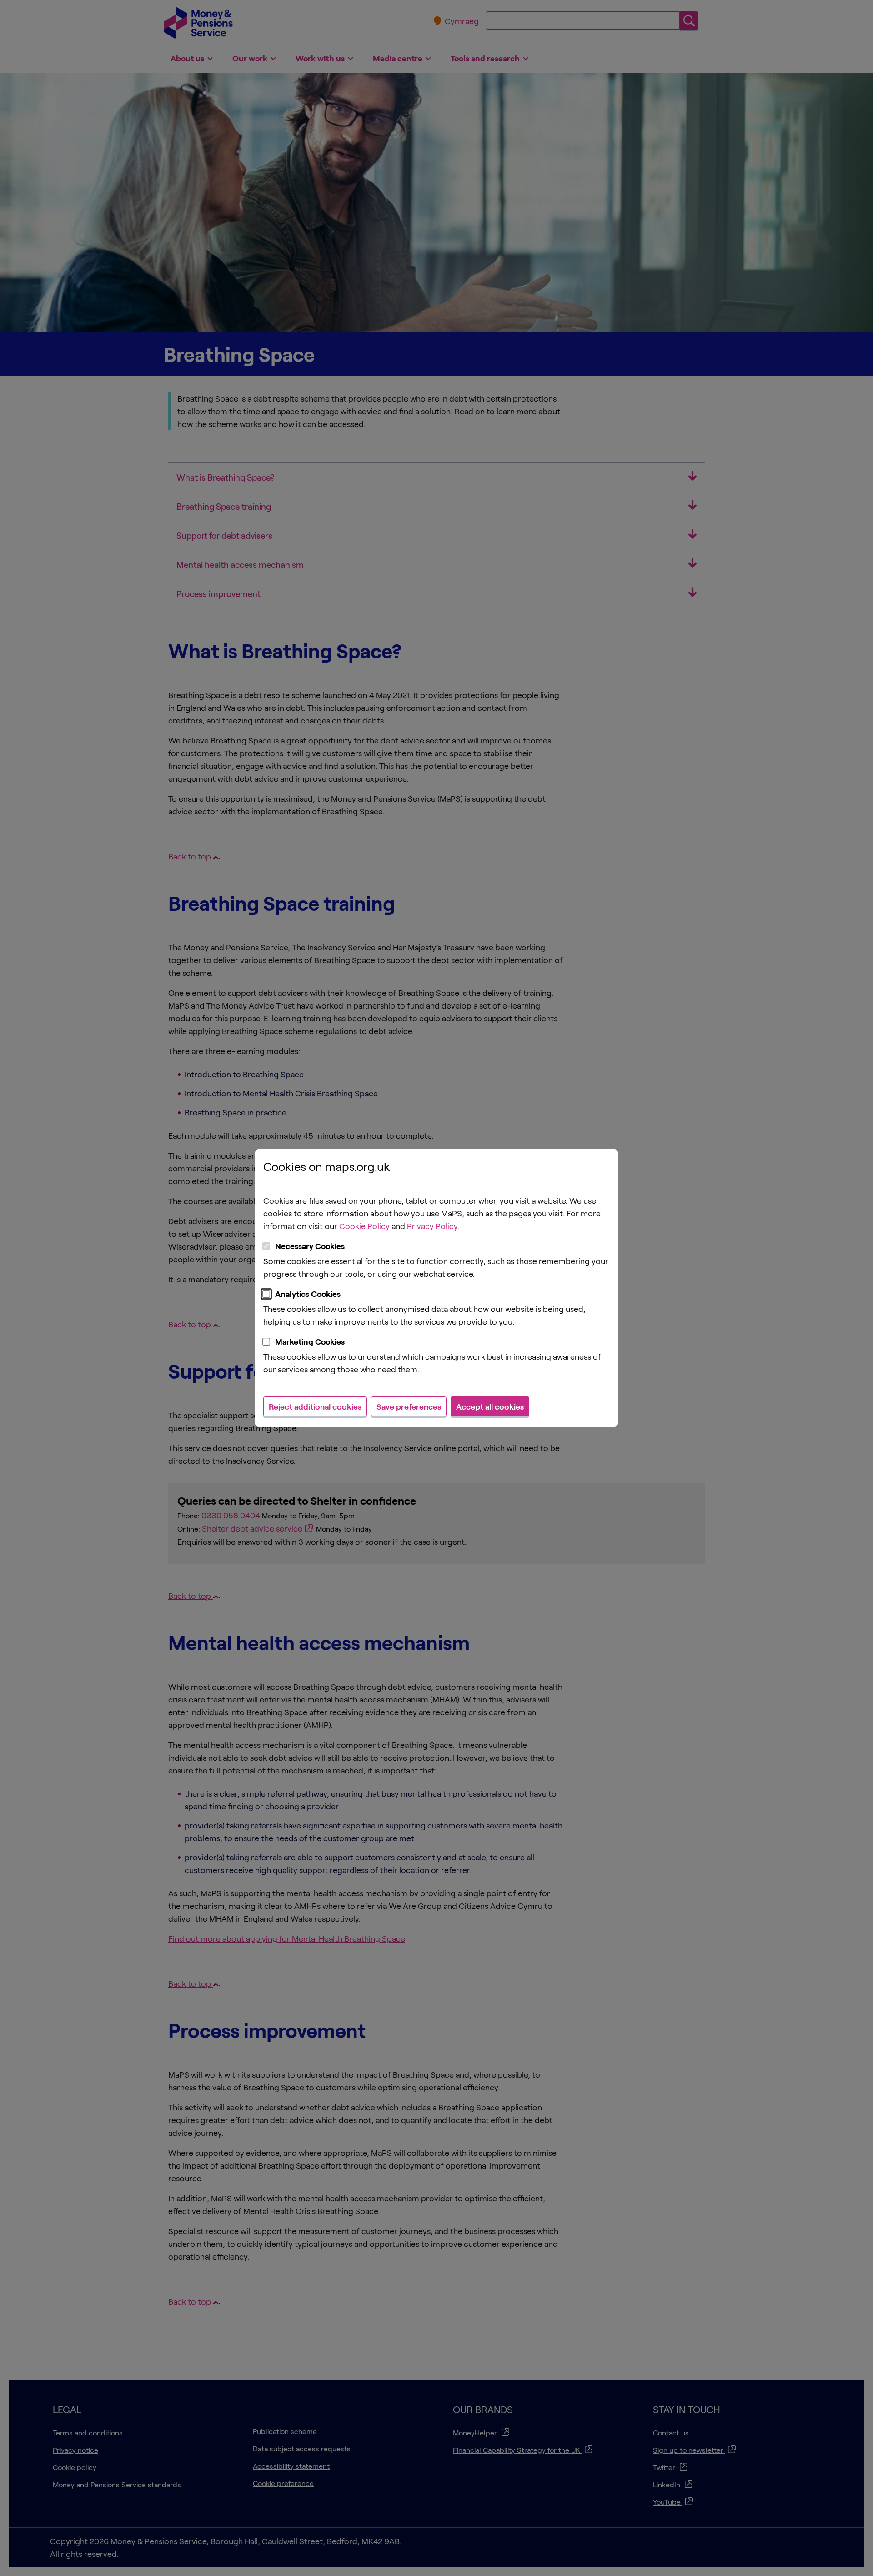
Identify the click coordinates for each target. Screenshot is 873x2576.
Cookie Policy (364, 1226)
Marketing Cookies (310, 1341)
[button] (315, 1406)
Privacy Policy (432, 1226)
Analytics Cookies (308, 1294)
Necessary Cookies (310, 1246)
